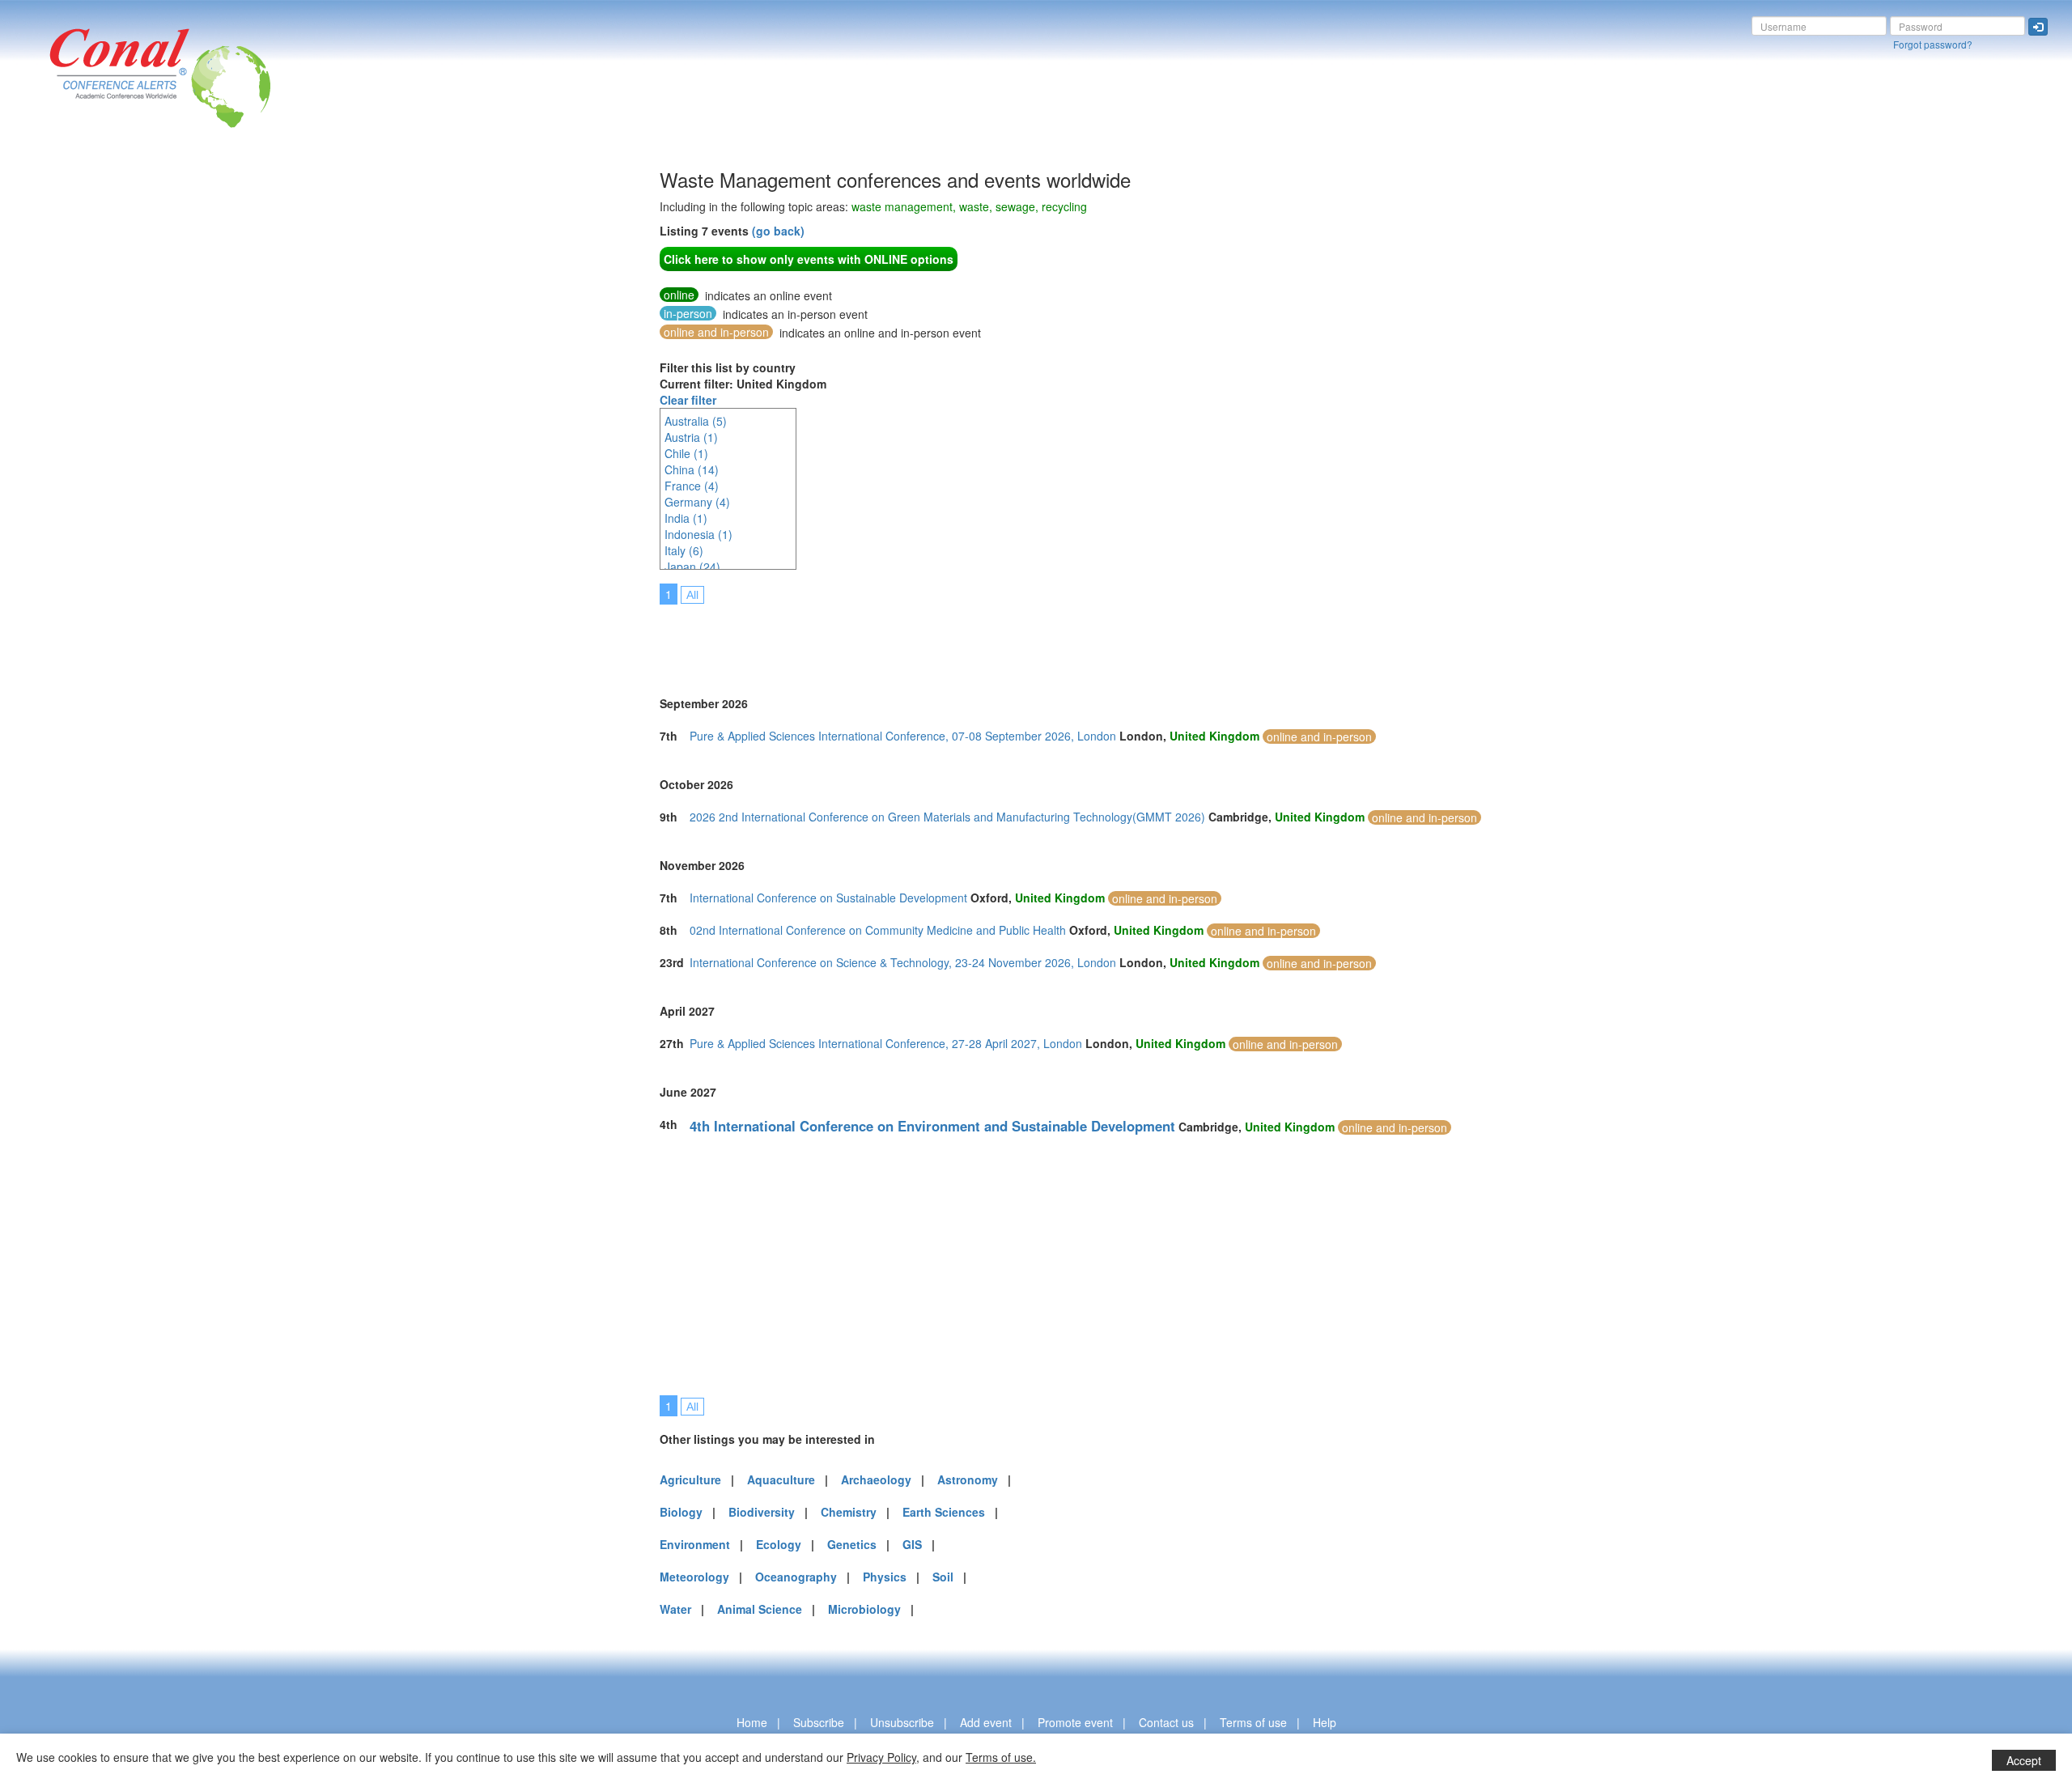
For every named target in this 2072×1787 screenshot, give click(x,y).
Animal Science (760, 1609)
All (692, 595)
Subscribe (819, 1722)
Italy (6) (684, 550)
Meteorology (694, 1577)
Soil (943, 1577)
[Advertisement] (336, 412)
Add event (986, 1722)
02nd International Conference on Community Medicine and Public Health (878, 930)
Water (675, 1609)
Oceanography (796, 1577)
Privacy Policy (881, 1757)
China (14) (692, 469)
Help (1325, 1722)
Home (752, 1722)
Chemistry (849, 1512)
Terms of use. (1001, 1757)
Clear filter (688, 400)
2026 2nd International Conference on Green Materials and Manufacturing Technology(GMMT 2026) (947, 817)
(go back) (778, 231)
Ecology (779, 1544)
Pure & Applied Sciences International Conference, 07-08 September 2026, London (903, 736)
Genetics (852, 1544)
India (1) (686, 518)
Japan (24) (692, 567)
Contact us (1166, 1722)
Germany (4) (697, 502)
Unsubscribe (902, 1722)
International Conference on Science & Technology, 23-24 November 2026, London (903, 962)
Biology (681, 1512)
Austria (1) (691, 437)
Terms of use (1253, 1722)
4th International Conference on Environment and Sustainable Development (932, 1126)
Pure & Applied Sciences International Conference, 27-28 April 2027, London (886, 1043)
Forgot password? (1933, 44)
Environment (695, 1544)
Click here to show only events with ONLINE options (809, 259)
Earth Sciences (944, 1512)
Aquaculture (781, 1479)
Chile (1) (686, 453)
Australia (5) (696, 421)
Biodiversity (762, 1512)
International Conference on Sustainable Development (828, 898)
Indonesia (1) (698, 534)
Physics (885, 1577)
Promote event (1075, 1722)
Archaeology (876, 1479)
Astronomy (968, 1479)
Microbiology (864, 1609)
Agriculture (690, 1479)
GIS (912, 1544)
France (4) (692, 486)
